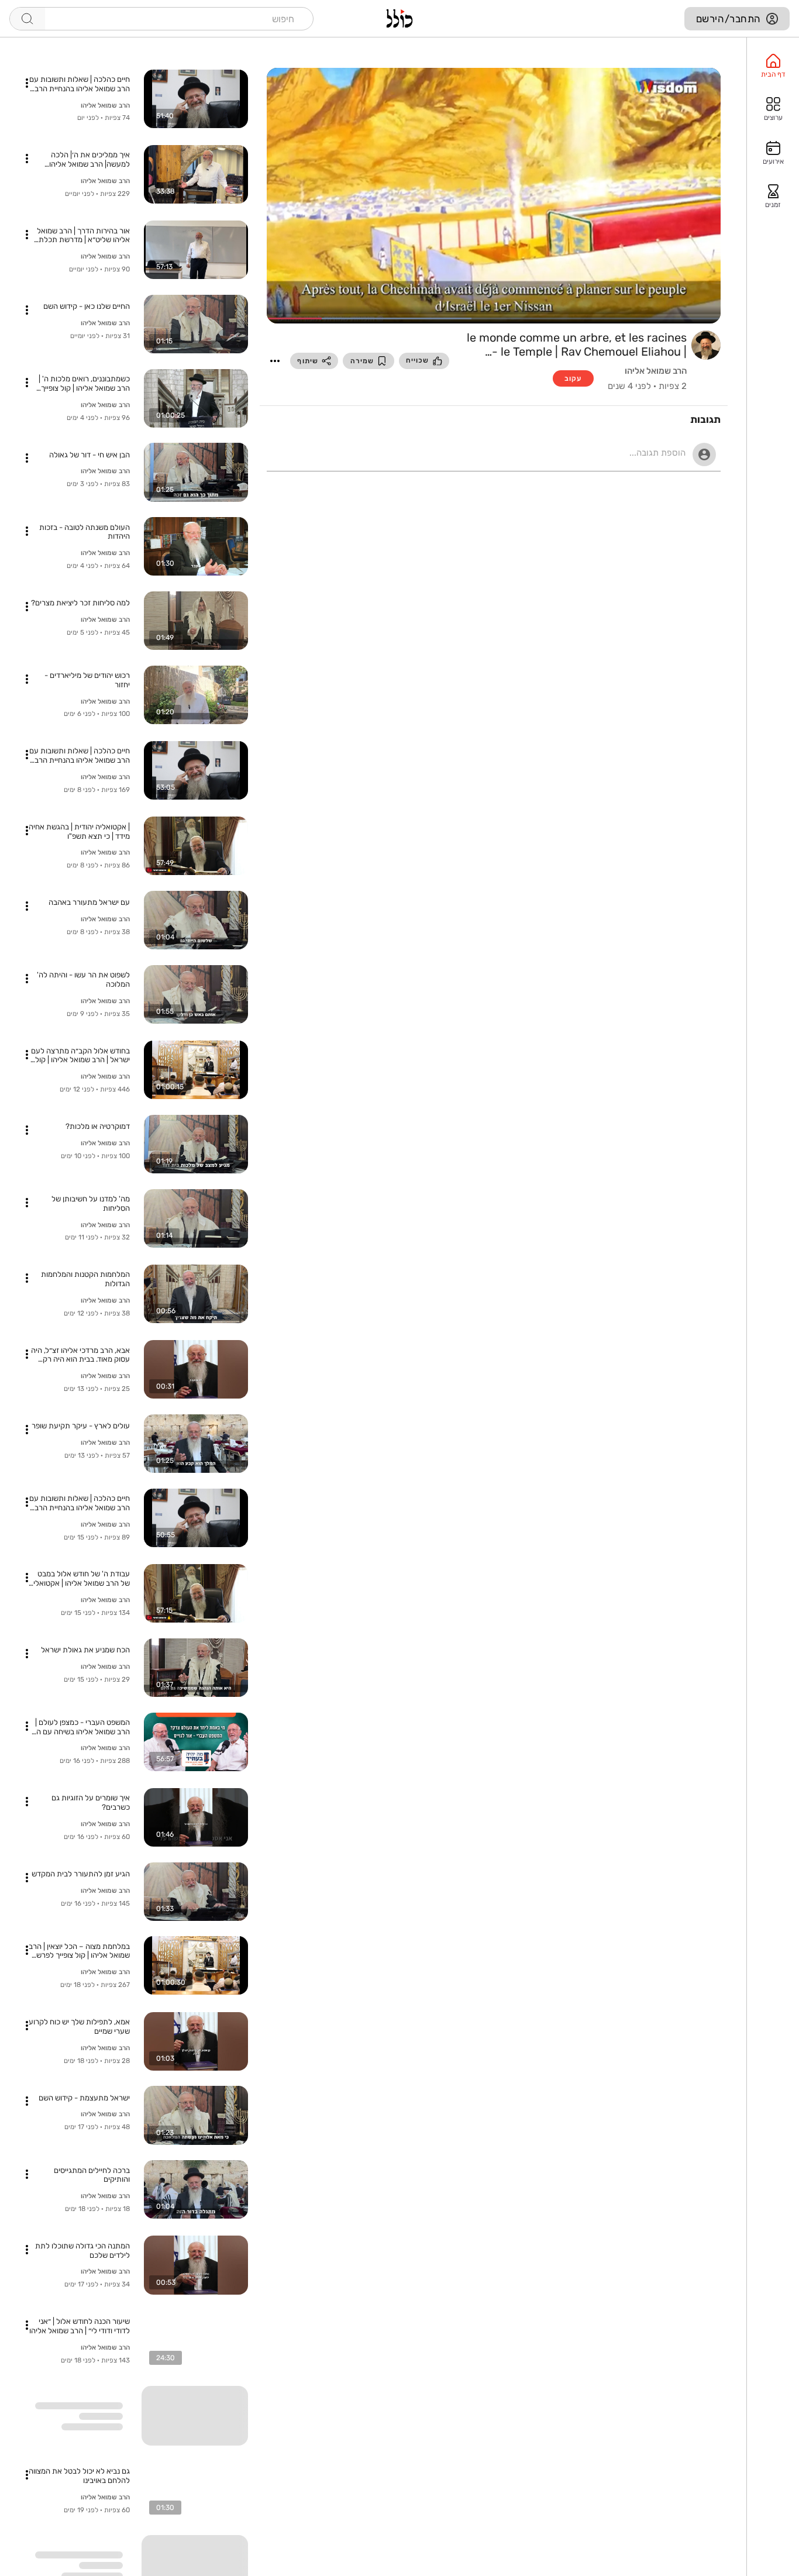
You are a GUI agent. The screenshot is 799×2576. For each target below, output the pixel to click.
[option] (773, 66)
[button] (275, 361)
